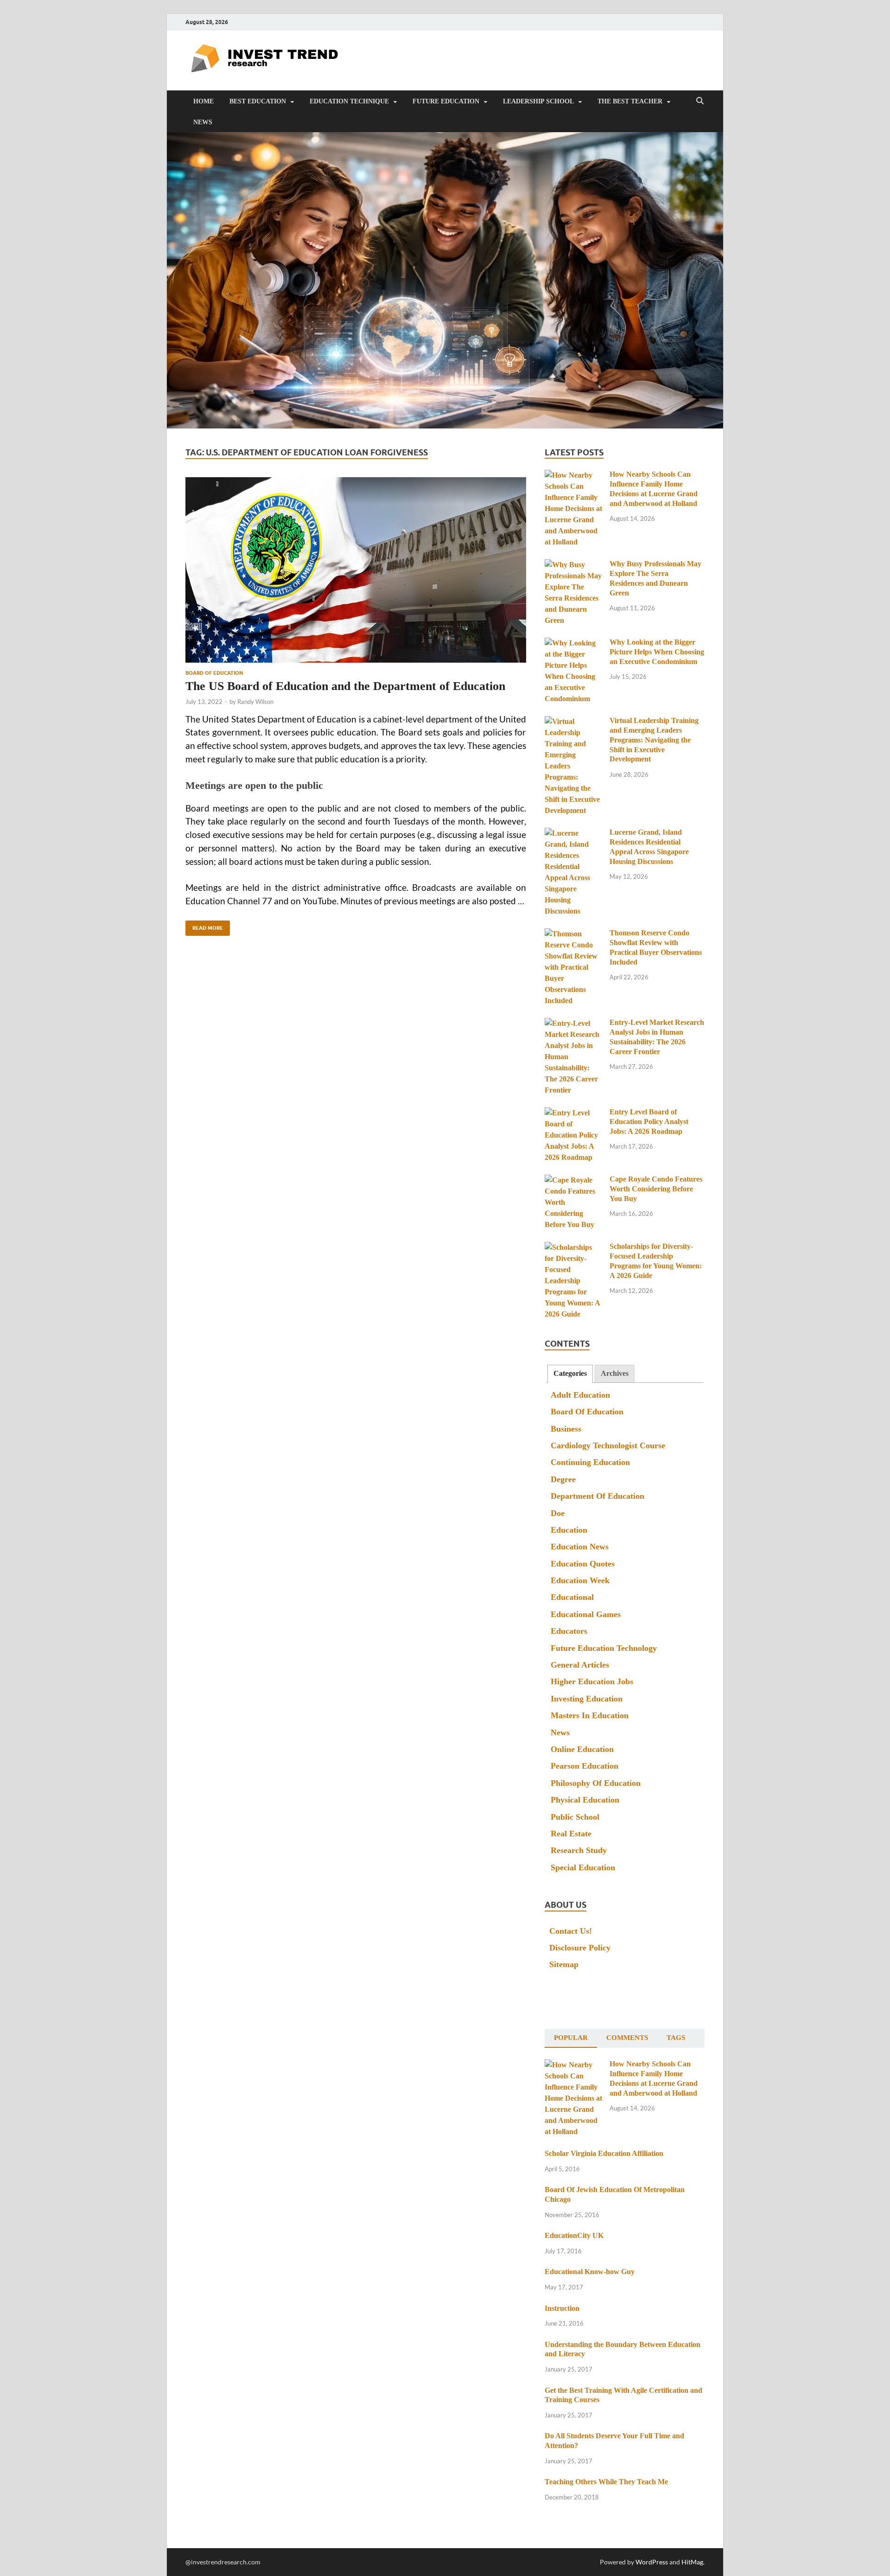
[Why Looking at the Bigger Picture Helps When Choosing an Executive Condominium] (574, 643)
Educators (569, 1631)
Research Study (579, 1850)
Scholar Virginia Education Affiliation (604, 2153)
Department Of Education (598, 1496)
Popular (571, 2038)
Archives (615, 1373)
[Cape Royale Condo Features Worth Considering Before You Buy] (574, 1180)
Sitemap (564, 1964)
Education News (580, 1547)
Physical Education (585, 1800)
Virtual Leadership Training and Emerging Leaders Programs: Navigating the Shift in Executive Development (654, 740)
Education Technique (349, 101)
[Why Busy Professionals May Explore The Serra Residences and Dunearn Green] (574, 565)
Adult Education (580, 1395)
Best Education (258, 101)
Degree (563, 1479)
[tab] (570, 1374)
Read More (204, 926)
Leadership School (538, 101)
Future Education (446, 101)
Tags (676, 2038)
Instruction (562, 2308)
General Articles (580, 1665)
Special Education (583, 1867)
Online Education (582, 1749)
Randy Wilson (255, 702)
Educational (572, 1597)
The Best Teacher (630, 101)
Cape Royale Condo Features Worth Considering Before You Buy (656, 1189)
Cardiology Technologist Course (608, 1445)
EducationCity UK (574, 2235)
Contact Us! (571, 1931)
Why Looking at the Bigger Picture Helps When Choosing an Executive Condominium (657, 652)
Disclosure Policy (580, 1948)
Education (569, 1530)
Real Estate (571, 1834)
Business (566, 1429)
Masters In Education (590, 1715)
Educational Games (586, 1614)
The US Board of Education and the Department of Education (345, 686)
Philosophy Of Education (596, 1783)
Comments (627, 2038)
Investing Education (587, 1699)
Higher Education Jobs (592, 1681)
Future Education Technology (604, 1648)
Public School (575, 1817)
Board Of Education (214, 673)
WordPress (652, 2562)
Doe (558, 1513)
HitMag (692, 2562)
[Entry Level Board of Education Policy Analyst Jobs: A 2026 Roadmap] (574, 1113)
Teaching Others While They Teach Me (606, 2482)
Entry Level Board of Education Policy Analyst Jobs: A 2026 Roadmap (649, 1122)
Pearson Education (585, 1766)
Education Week (580, 1580)
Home (203, 101)
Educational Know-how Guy (590, 2272)
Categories (570, 1373)
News (203, 122)
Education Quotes (583, 1564)
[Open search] (700, 101)
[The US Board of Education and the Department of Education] (356, 570)
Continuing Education (590, 1462)
